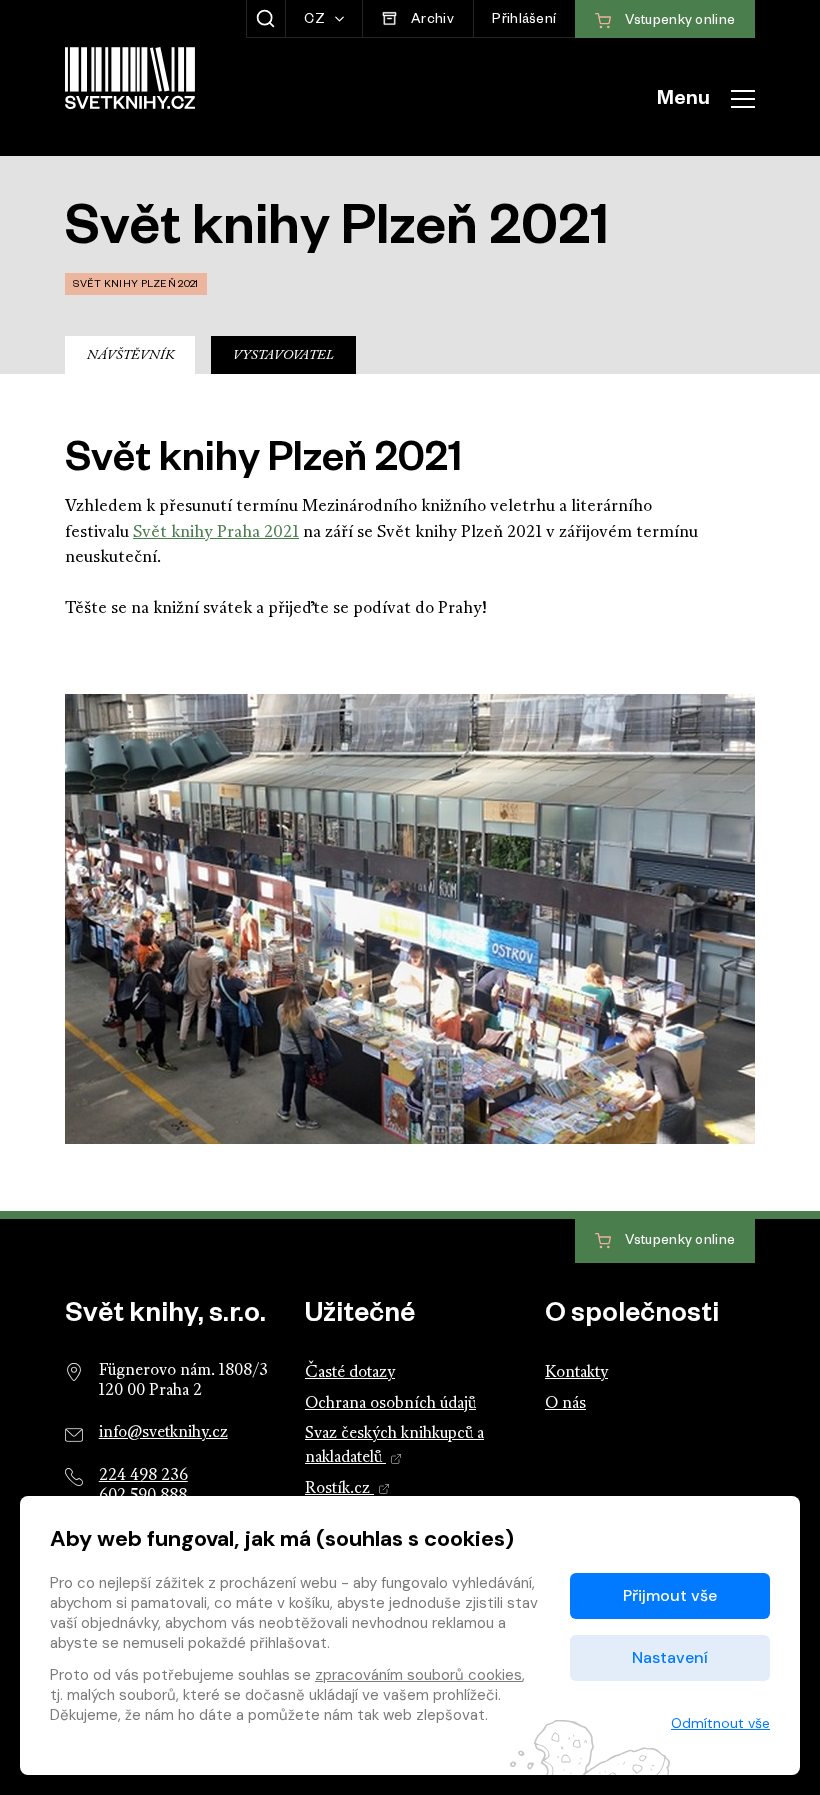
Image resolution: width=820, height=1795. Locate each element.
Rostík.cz (339, 1489)
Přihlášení (524, 21)
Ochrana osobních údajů (390, 1404)
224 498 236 (143, 1476)
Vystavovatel (283, 355)
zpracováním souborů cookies (418, 1675)
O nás (565, 1404)
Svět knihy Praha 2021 (216, 532)
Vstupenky (678, 1242)
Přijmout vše (670, 1595)
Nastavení (670, 1657)
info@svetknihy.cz (163, 1433)
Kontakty (576, 1373)
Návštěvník (130, 355)
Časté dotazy (350, 1373)
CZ (316, 21)
